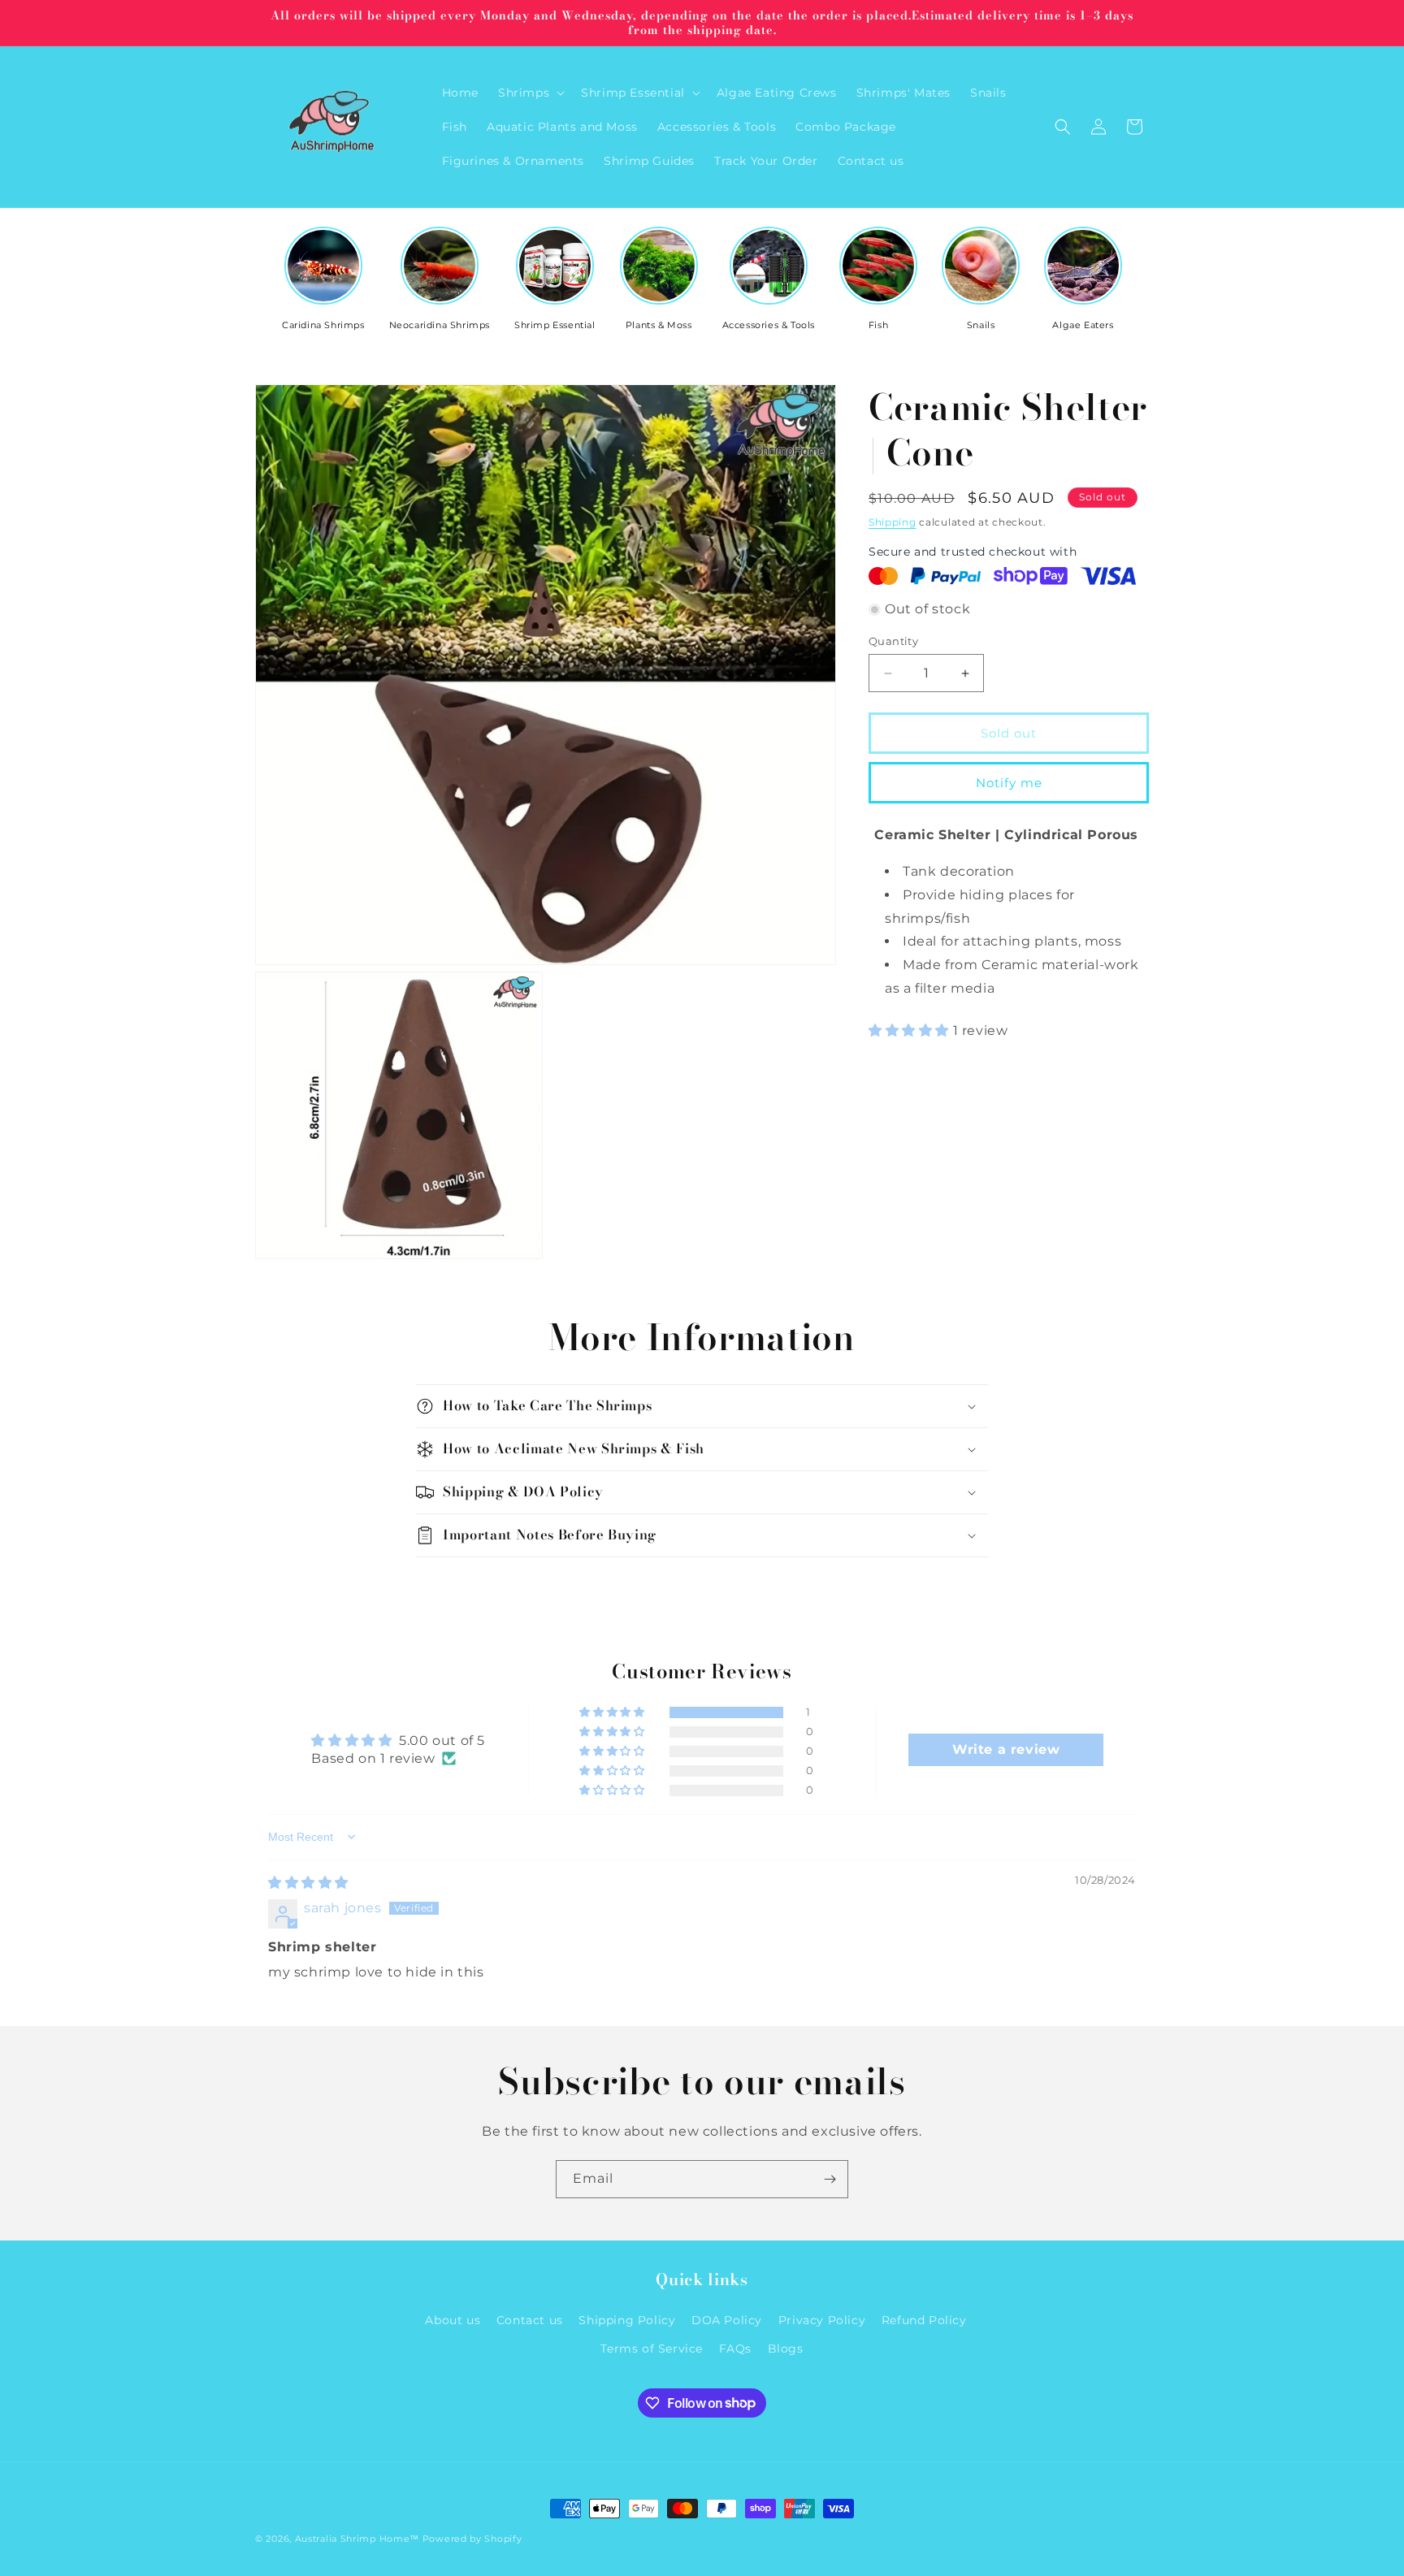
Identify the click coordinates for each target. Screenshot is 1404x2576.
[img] (308, 1883)
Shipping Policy (627, 2320)
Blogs (786, 2349)
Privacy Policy (822, 2320)
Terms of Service (652, 2349)
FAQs (735, 2349)
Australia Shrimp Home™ (357, 2539)
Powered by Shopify (472, 2539)
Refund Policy (924, 2320)
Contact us (530, 2320)
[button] (530, 93)
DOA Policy (727, 2320)
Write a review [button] (1006, 1749)
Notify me (1009, 783)
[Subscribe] (830, 2179)
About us (453, 2320)
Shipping (893, 522)
